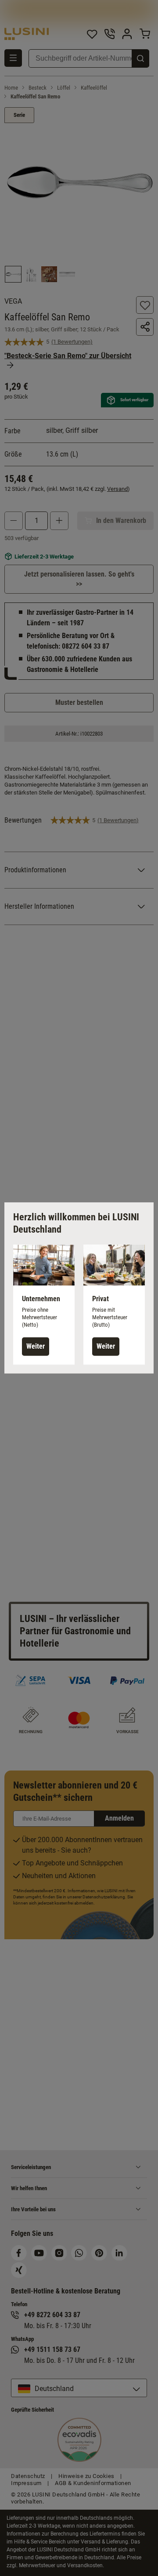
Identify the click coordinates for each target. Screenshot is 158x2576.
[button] (44, 1304)
